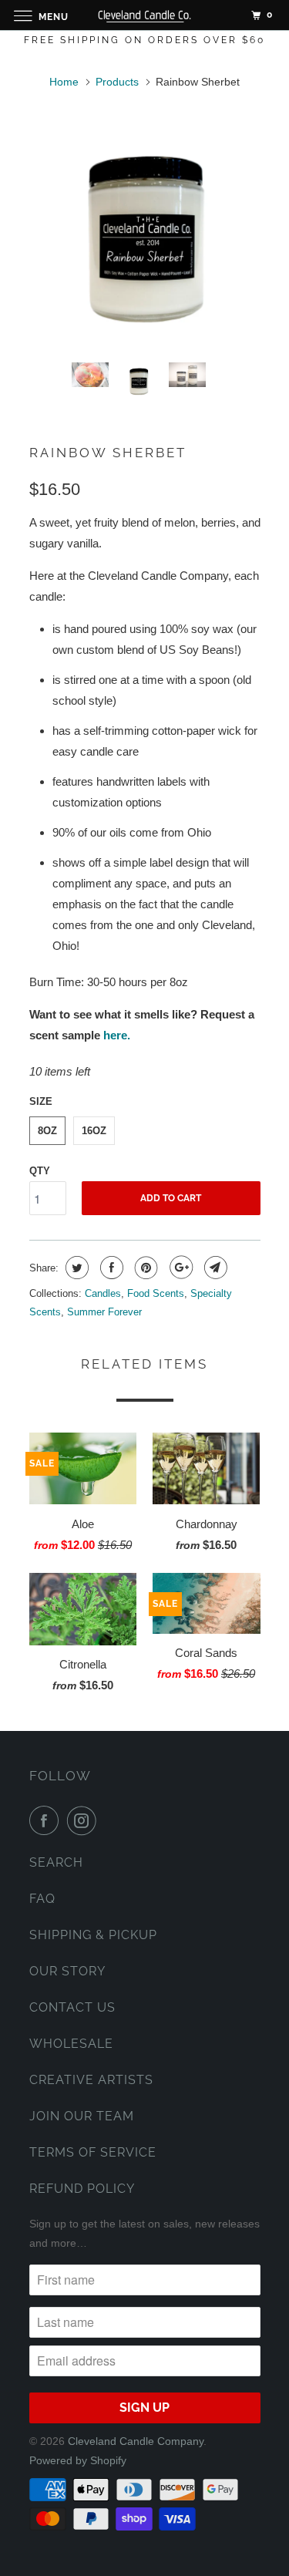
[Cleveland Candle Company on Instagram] (85, 1820)
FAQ (42, 1899)
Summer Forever (104, 1312)
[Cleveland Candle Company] (145, 15)
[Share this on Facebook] (110, 1268)
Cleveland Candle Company (136, 2441)
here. (117, 1035)
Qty (40, 1171)
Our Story (67, 1971)
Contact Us (72, 2007)
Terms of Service (93, 2152)
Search (56, 1862)
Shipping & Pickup (93, 1935)
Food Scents (156, 1293)
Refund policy (82, 2189)
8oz (47, 1131)
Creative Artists (91, 2080)
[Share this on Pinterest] (144, 1268)
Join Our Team (82, 2116)
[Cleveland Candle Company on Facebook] (47, 1820)
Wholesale (71, 2044)
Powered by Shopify (78, 2460)
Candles (103, 1293)
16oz (94, 1131)
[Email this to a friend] (214, 1268)
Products (117, 82)
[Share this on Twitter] (75, 1268)
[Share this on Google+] (179, 1268)
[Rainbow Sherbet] (145, 235)
